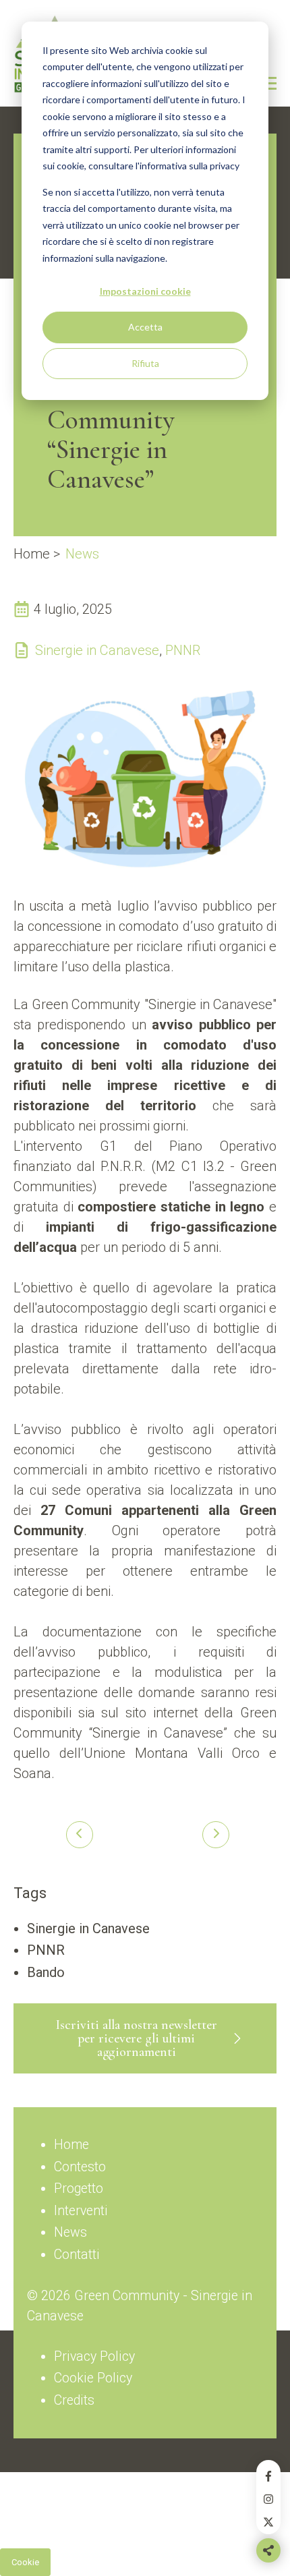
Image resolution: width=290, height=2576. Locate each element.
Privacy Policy (94, 2356)
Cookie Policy (93, 2378)
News (82, 554)
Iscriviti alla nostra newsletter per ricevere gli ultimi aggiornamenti (136, 2038)
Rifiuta (145, 363)
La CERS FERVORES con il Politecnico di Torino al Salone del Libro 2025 (79, 1835)
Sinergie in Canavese (97, 650)
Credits (74, 2400)
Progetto (79, 2188)
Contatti (77, 2255)
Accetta (145, 327)
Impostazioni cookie (145, 291)
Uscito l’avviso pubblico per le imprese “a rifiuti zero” (211, 1835)
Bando (46, 1972)
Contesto (80, 2167)
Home (32, 554)
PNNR (183, 650)
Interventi (81, 2211)
